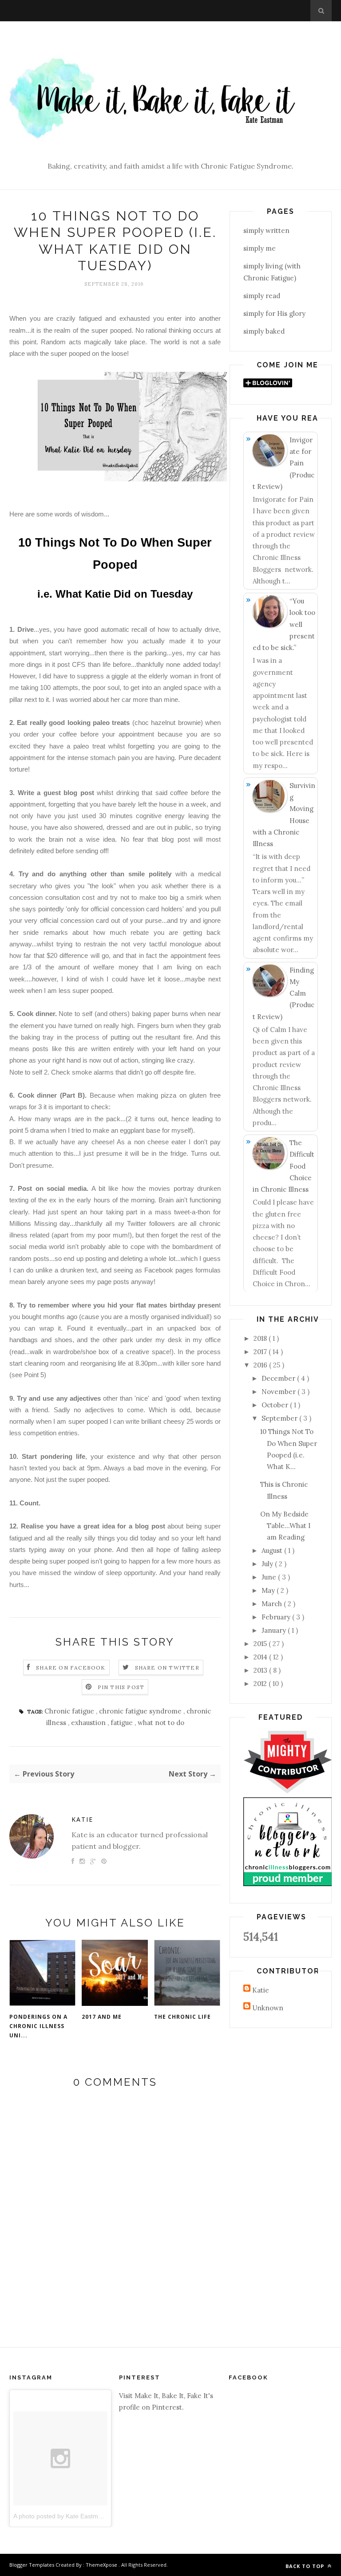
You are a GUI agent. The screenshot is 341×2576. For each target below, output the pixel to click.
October (276, 1405)
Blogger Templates (32, 2565)
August (273, 1550)
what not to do (161, 1723)
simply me (260, 248)
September (280, 1418)
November (280, 1392)
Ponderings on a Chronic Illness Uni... (38, 2026)
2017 (261, 1352)
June (270, 1577)
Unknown (268, 2008)
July (268, 1564)
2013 (261, 1670)
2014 (261, 1657)
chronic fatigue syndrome (141, 1711)
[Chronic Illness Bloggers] (288, 1884)
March (273, 1604)
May (269, 1590)
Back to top (306, 2566)
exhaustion (89, 1723)
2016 (261, 1365)
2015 (261, 1644)
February (277, 1617)
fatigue (123, 1723)
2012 (261, 1684)
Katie (82, 1819)
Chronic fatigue (70, 1711)
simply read (262, 296)
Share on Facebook (71, 1668)
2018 (261, 1338)
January (275, 1630)
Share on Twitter (167, 1668)
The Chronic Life (182, 2017)
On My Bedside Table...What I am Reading (285, 1526)
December (279, 1378)
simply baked (264, 331)
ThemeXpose (101, 2565)
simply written (266, 230)
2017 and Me (102, 2017)
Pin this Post (121, 1687)
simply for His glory (274, 313)
